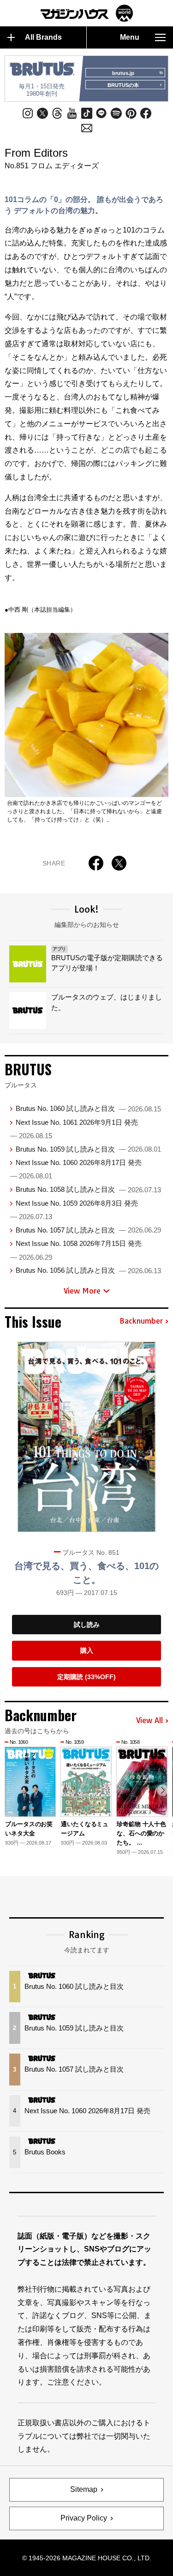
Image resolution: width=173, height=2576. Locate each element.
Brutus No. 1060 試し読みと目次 (88, 1108)
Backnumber (141, 1321)
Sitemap (84, 2489)
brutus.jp (123, 73)
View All (149, 1721)
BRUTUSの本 (123, 85)
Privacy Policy (84, 2518)
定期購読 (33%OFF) (86, 1677)
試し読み (87, 1625)
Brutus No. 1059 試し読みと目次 (88, 1149)
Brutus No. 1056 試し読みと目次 (88, 1270)
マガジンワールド (87, 13)
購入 (87, 1650)
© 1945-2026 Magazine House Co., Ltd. (87, 2558)
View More (82, 1291)
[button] (163, 1790)
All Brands (43, 37)
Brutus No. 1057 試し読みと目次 (88, 1230)
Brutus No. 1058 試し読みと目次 (88, 1189)
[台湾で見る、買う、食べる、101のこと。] (87, 1437)
